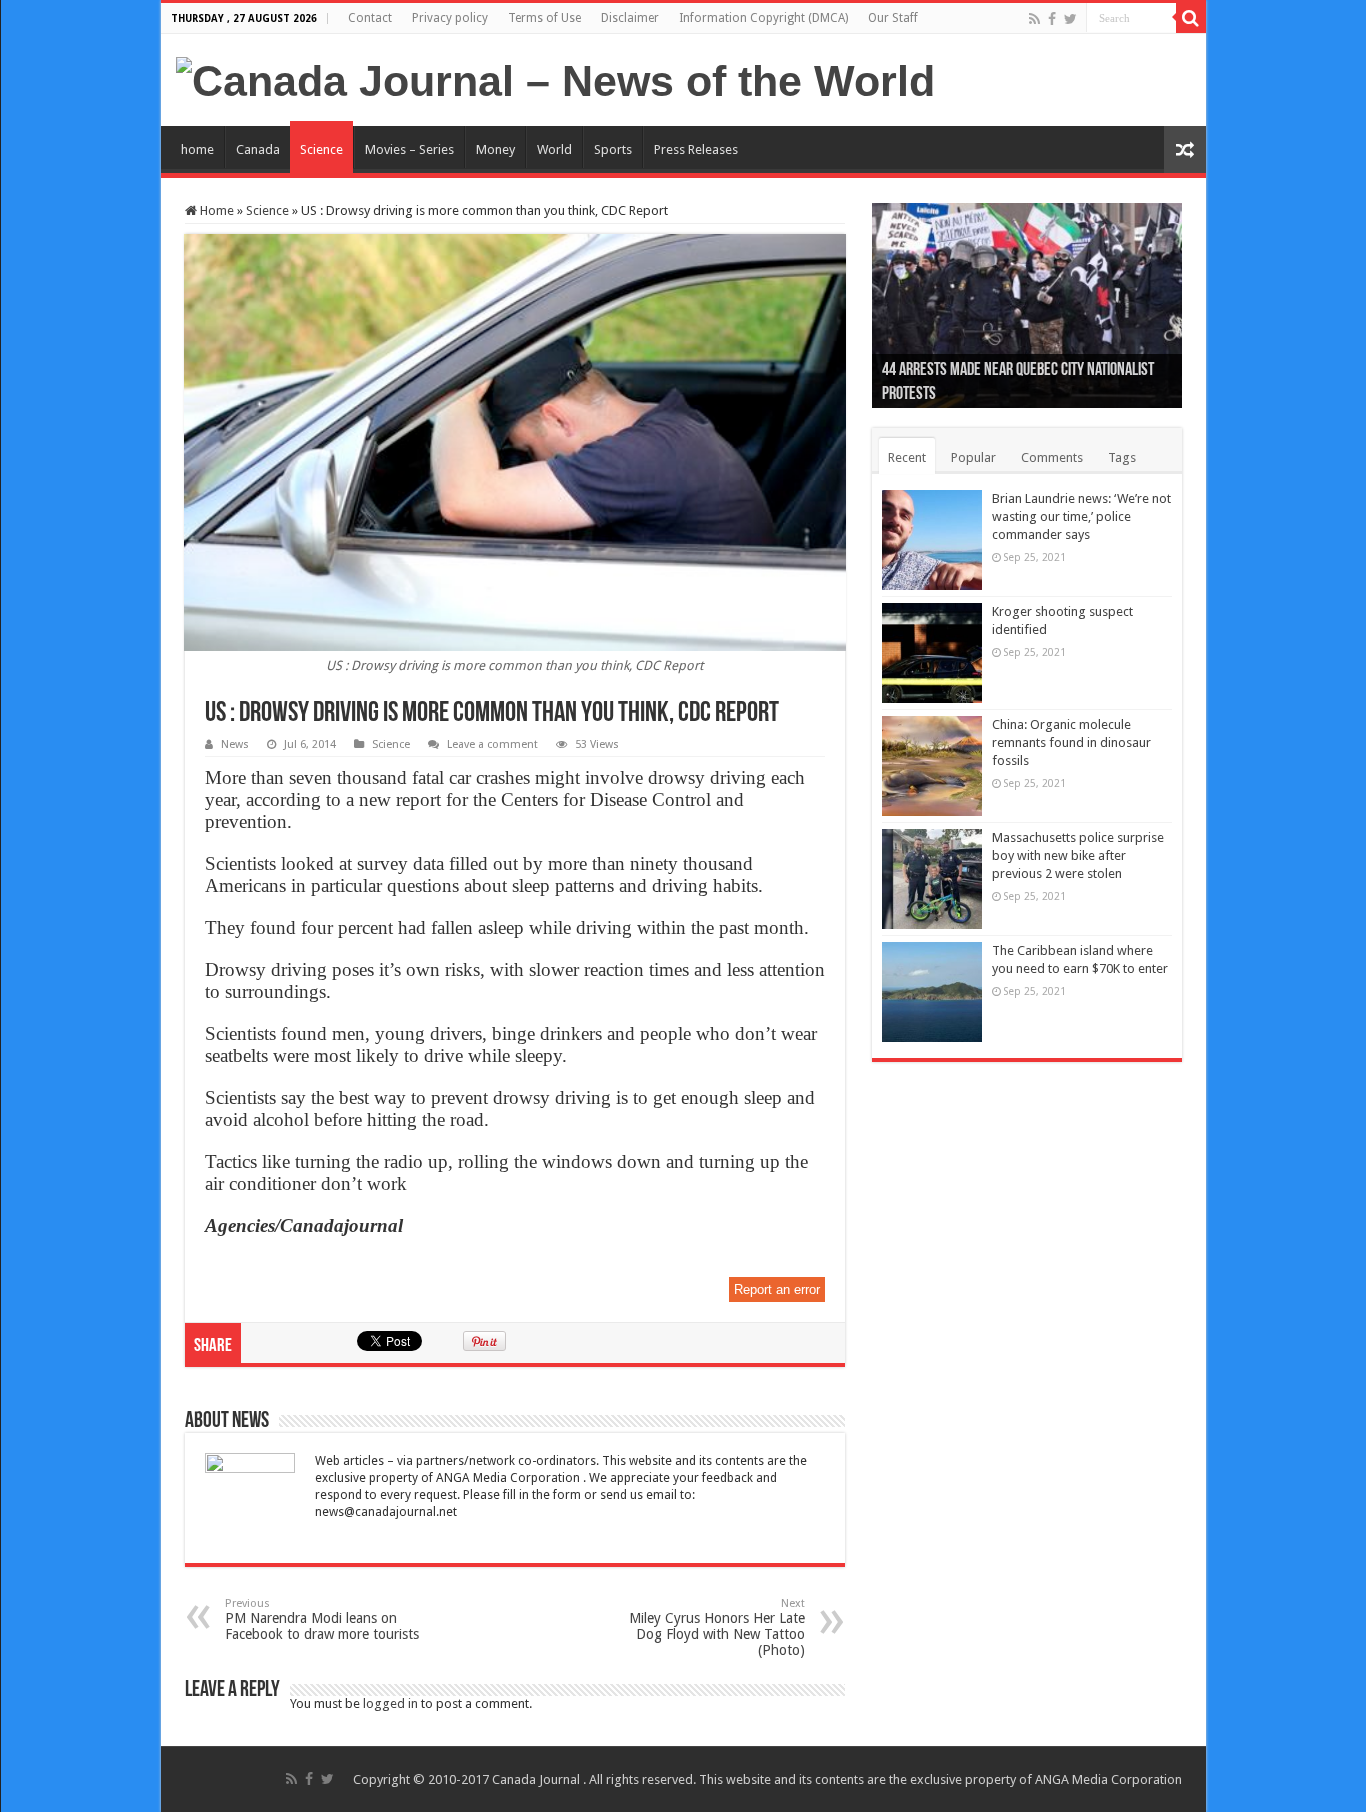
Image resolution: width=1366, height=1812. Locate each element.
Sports (613, 149)
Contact (370, 18)
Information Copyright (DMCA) (763, 18)
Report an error (777, 1289)
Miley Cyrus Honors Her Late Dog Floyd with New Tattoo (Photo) (717, 1627)
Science (321, 149)
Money (495, 149)
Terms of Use (544, 18)
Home (215, 210)
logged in (390, 1703)
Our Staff (893, 18)
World (554, 149)
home (197, 149)
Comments (1052, 457)
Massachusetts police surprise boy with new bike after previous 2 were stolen (1078, 855)
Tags (1122, 457)
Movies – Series (409, 149)
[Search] (1191, 18)
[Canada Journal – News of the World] (555, 78)
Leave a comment (492, 744)
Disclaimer (630, 18)
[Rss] (1034, 19)
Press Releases (696, 149)
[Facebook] (1052, 19)
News (235, 744)
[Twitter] (1070, 19)
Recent (907, 457)
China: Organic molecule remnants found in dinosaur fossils (1071, 742)
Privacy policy (450, 18)
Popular (973, 457)
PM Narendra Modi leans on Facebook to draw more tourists (322, 1619)
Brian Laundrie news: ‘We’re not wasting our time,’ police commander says (1081, 516)
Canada (258, 149)
